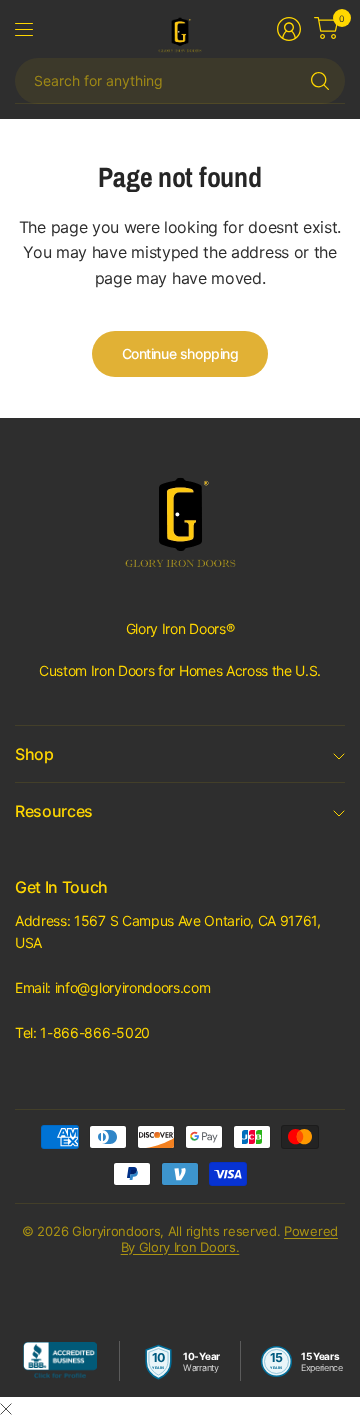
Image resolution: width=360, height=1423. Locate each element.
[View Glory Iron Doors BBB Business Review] (60, 1361)
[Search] (320, 81)
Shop (34, 754)
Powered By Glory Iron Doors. (229, 1239)
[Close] (6, 1409)
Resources (54, 811)
